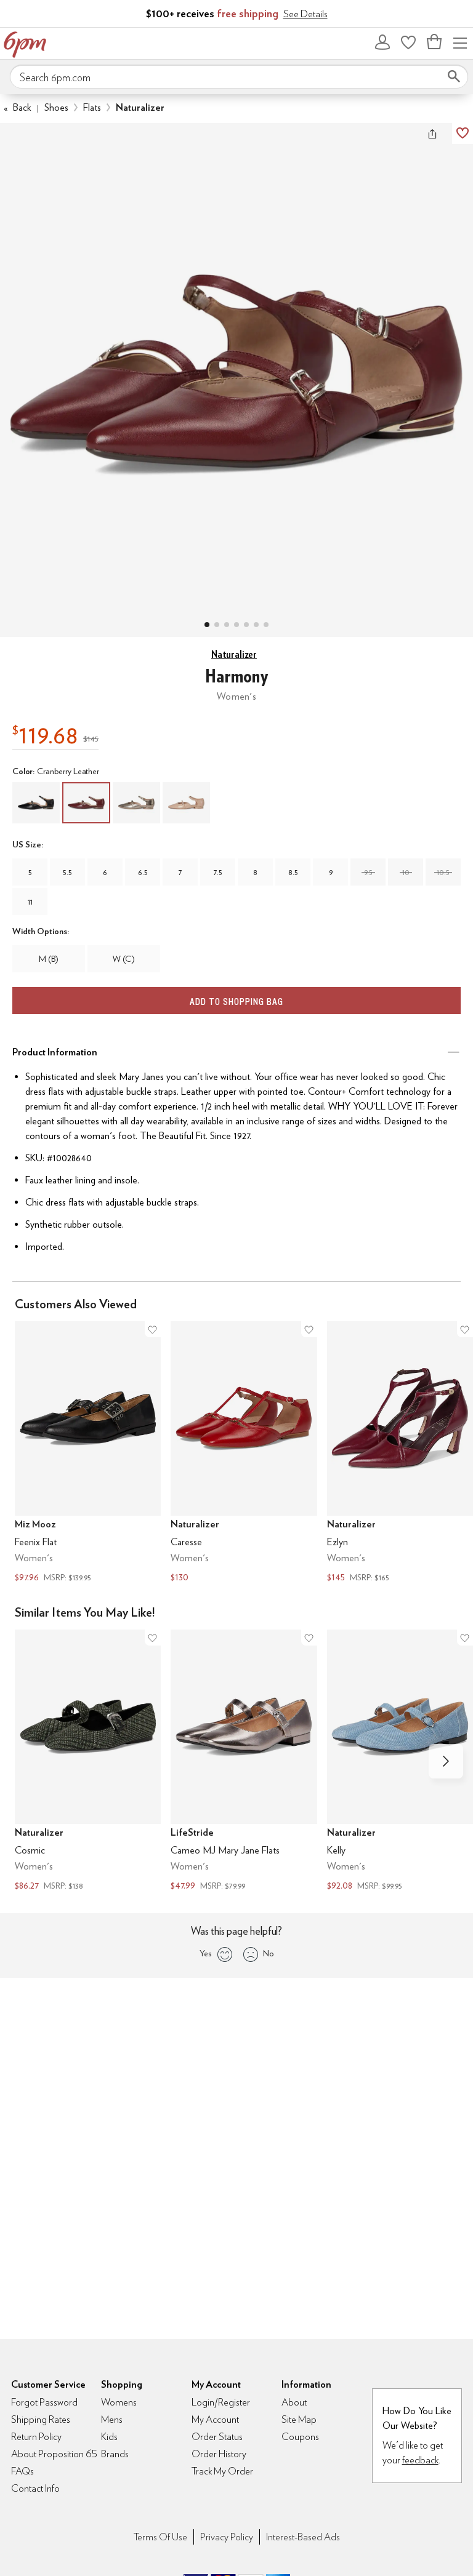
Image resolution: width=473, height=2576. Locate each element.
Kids (109, 2437)
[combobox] (239, 77)
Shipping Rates (41, 2419)
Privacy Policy (227, 2537)
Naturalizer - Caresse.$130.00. (244, 1453)
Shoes (56, 107)
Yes (205, 1953)
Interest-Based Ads (303, 2537)
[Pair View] (207, 625)
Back (18, 107)
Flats (92, 107)
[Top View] (217, 625)
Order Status (217, 2437)
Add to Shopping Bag (236, 1002)
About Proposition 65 (54, 2454)
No (269, 1953)
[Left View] (236, 625)
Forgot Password (44, 2402)
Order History (219, 2454)
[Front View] (266, 625)
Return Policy (36, 2437)
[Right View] (256, 625)
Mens (112, 2419)
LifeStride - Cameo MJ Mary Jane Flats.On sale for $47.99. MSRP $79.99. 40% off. (244, 1762)
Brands (115, 2454)
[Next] (446, 1761)
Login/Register (221, 2402)
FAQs (22, 2471)
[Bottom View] (227, 625)
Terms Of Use (160, 2537)
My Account (382, 42)
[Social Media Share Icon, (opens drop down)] (432, 134)
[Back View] (246, 625)
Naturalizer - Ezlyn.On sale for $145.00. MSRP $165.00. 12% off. (400, 1453)
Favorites (408, 42)
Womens (119, 2402)
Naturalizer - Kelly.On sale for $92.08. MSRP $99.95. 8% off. (400, 1762)
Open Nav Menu (460, 42)
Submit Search (454, 76)
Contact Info (35, 2488)
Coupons (300, 2437)
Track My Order (222, 2471)
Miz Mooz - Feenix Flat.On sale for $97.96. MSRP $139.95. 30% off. (88, 1453)
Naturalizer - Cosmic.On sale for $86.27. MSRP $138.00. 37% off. (88, 1762)
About (294, 2402)
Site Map (299, 2419)
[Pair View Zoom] (236, 368)
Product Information (55, 1052)
